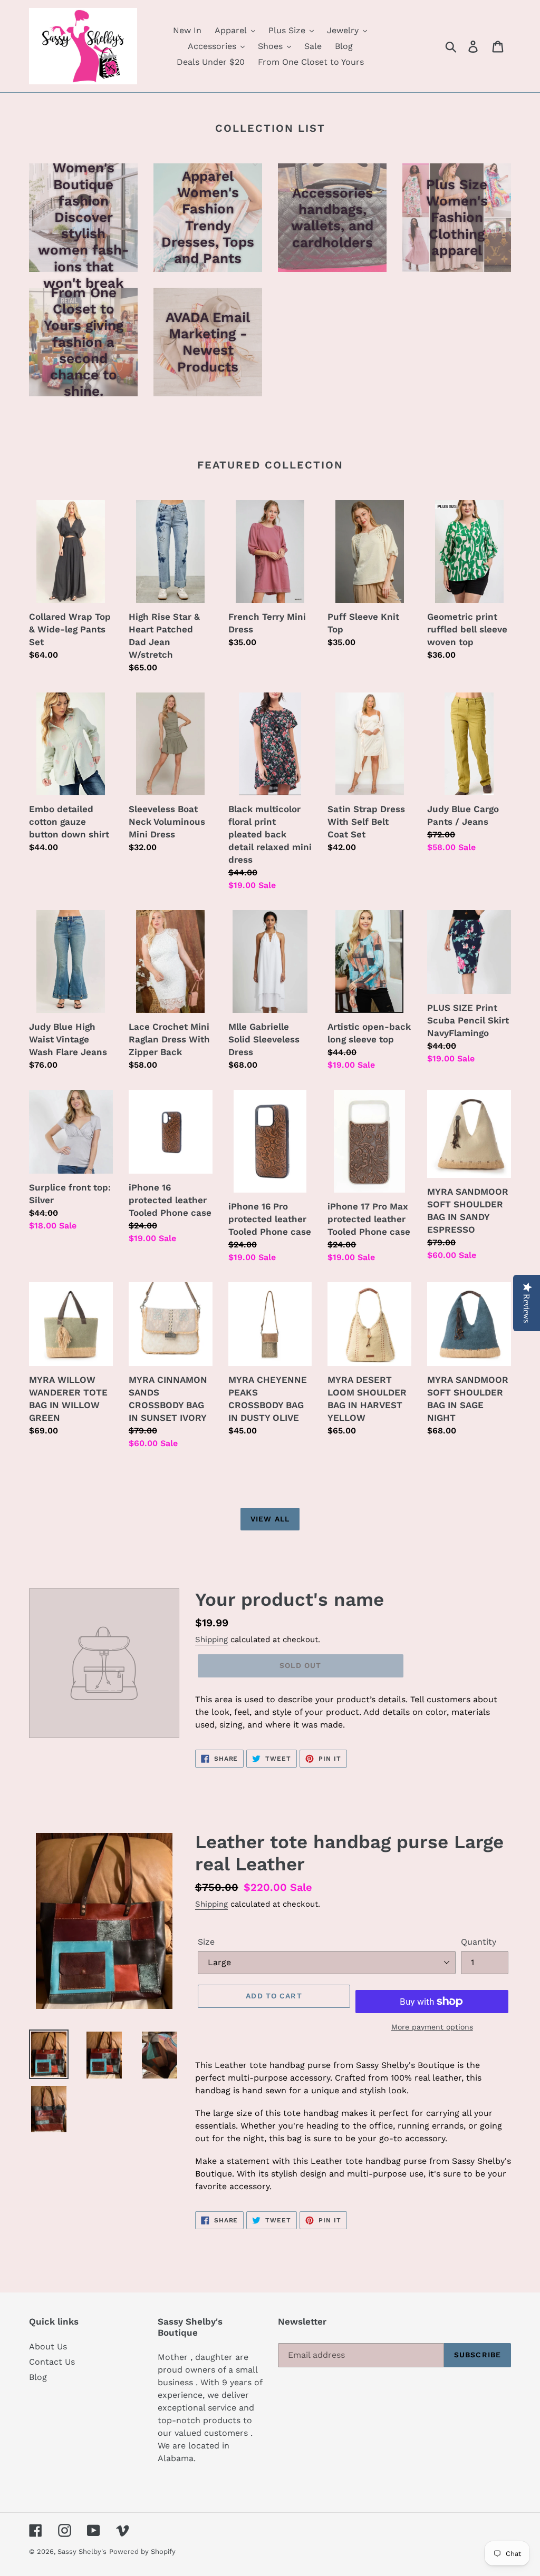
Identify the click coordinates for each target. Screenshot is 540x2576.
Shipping (211, 1640)
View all (270, 1519)
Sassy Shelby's (82, 2551)
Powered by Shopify (142, 2551)
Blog (38, 2377)
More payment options (432, 2027)
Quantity (479, 1942)
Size (206, 1942)
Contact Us (52, 2362)
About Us (48, 2346)
